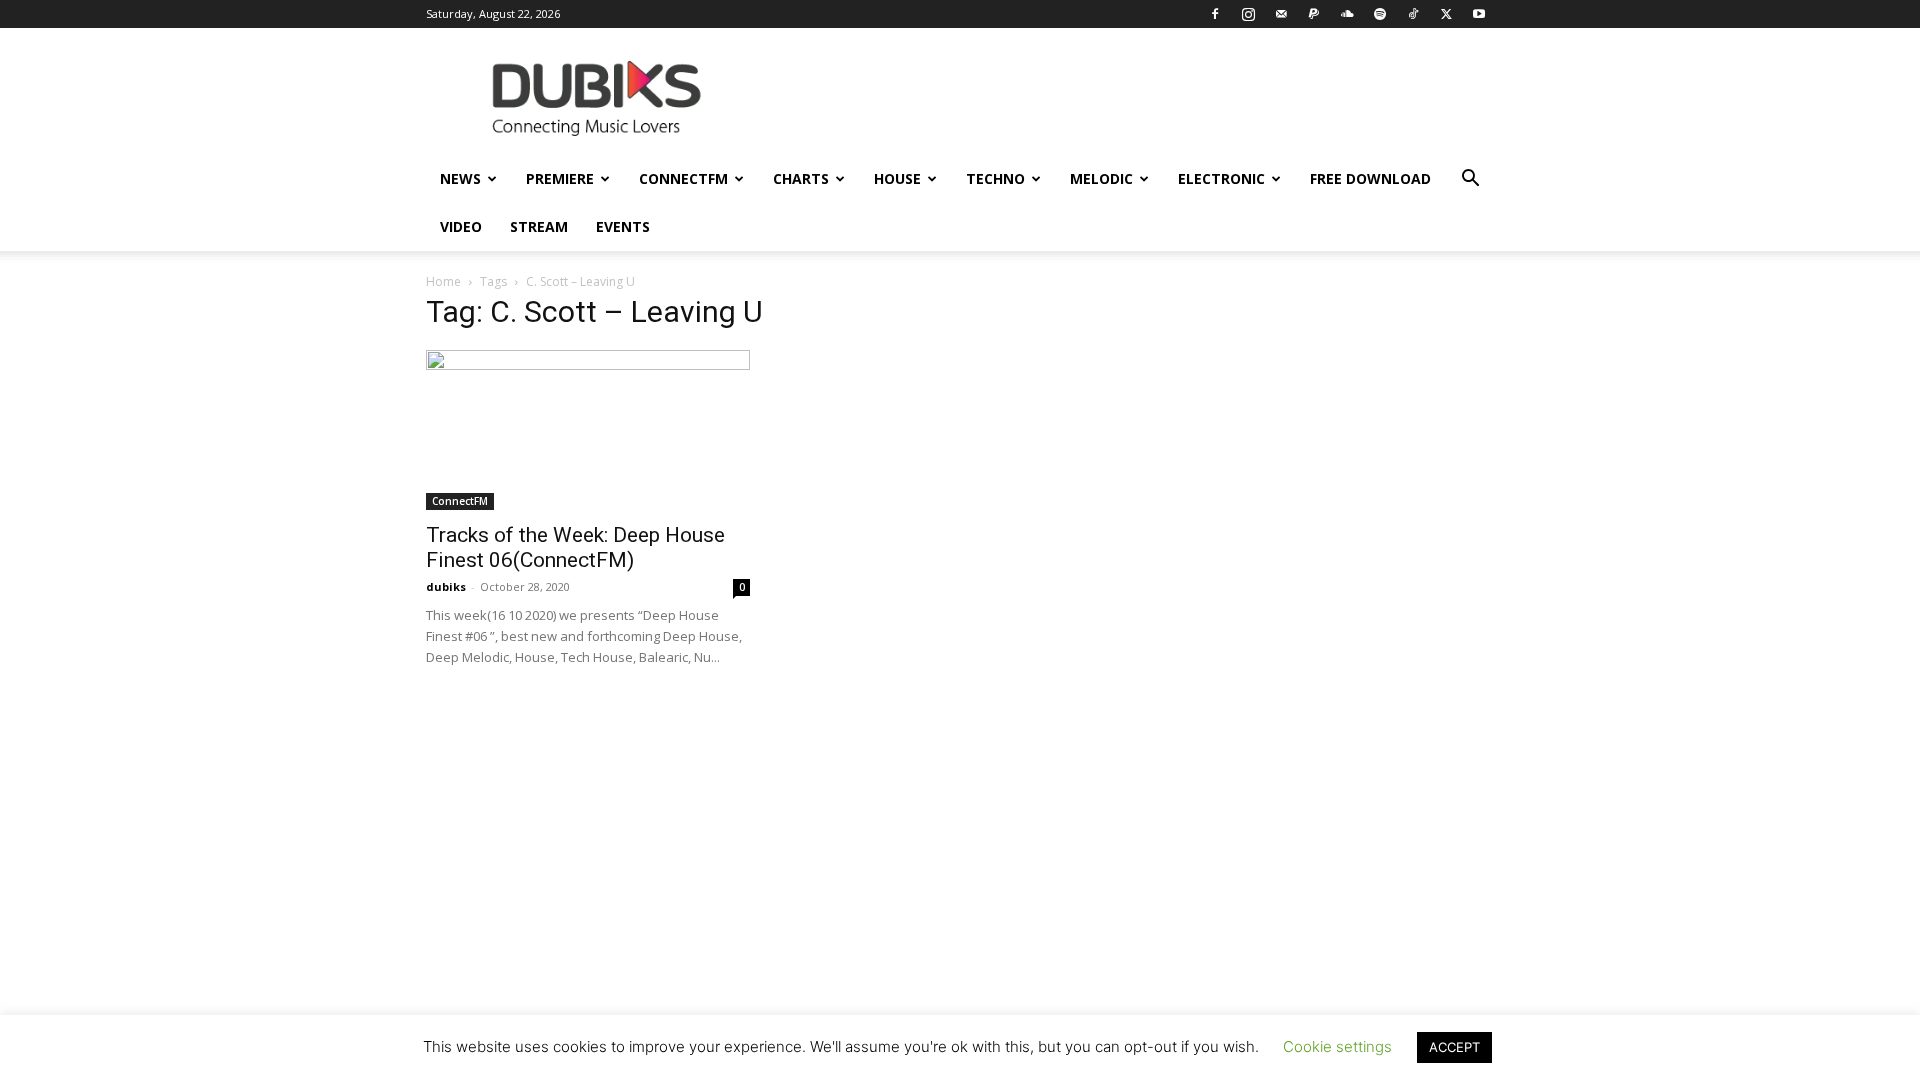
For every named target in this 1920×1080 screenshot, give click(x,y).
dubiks (446, 586)
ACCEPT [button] (1454, 1047)
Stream (539, 226)
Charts (801, 178)
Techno (995, 178)
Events (623, 226)
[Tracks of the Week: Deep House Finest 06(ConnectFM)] (588, 430)
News (460, 178)
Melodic (1101, 178)
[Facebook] (1215, 14)
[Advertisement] (960, 890)
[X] (1446, 14)
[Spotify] (1380, 14)
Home (443, 281)
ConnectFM (683, 178)
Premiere (560, 178)
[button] (1470, 180)
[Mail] (1281, 14)
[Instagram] (1248, 14)
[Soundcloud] (1347, 14)
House (897, 178)
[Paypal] (1314, 14)
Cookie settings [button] (1337, 1046)
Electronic (1221, 178)
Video (461, 226)
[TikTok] (1413, 14)
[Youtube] (1479, 14)
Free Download (1370, 178)
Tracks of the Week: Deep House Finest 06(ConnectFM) (575, 547)
